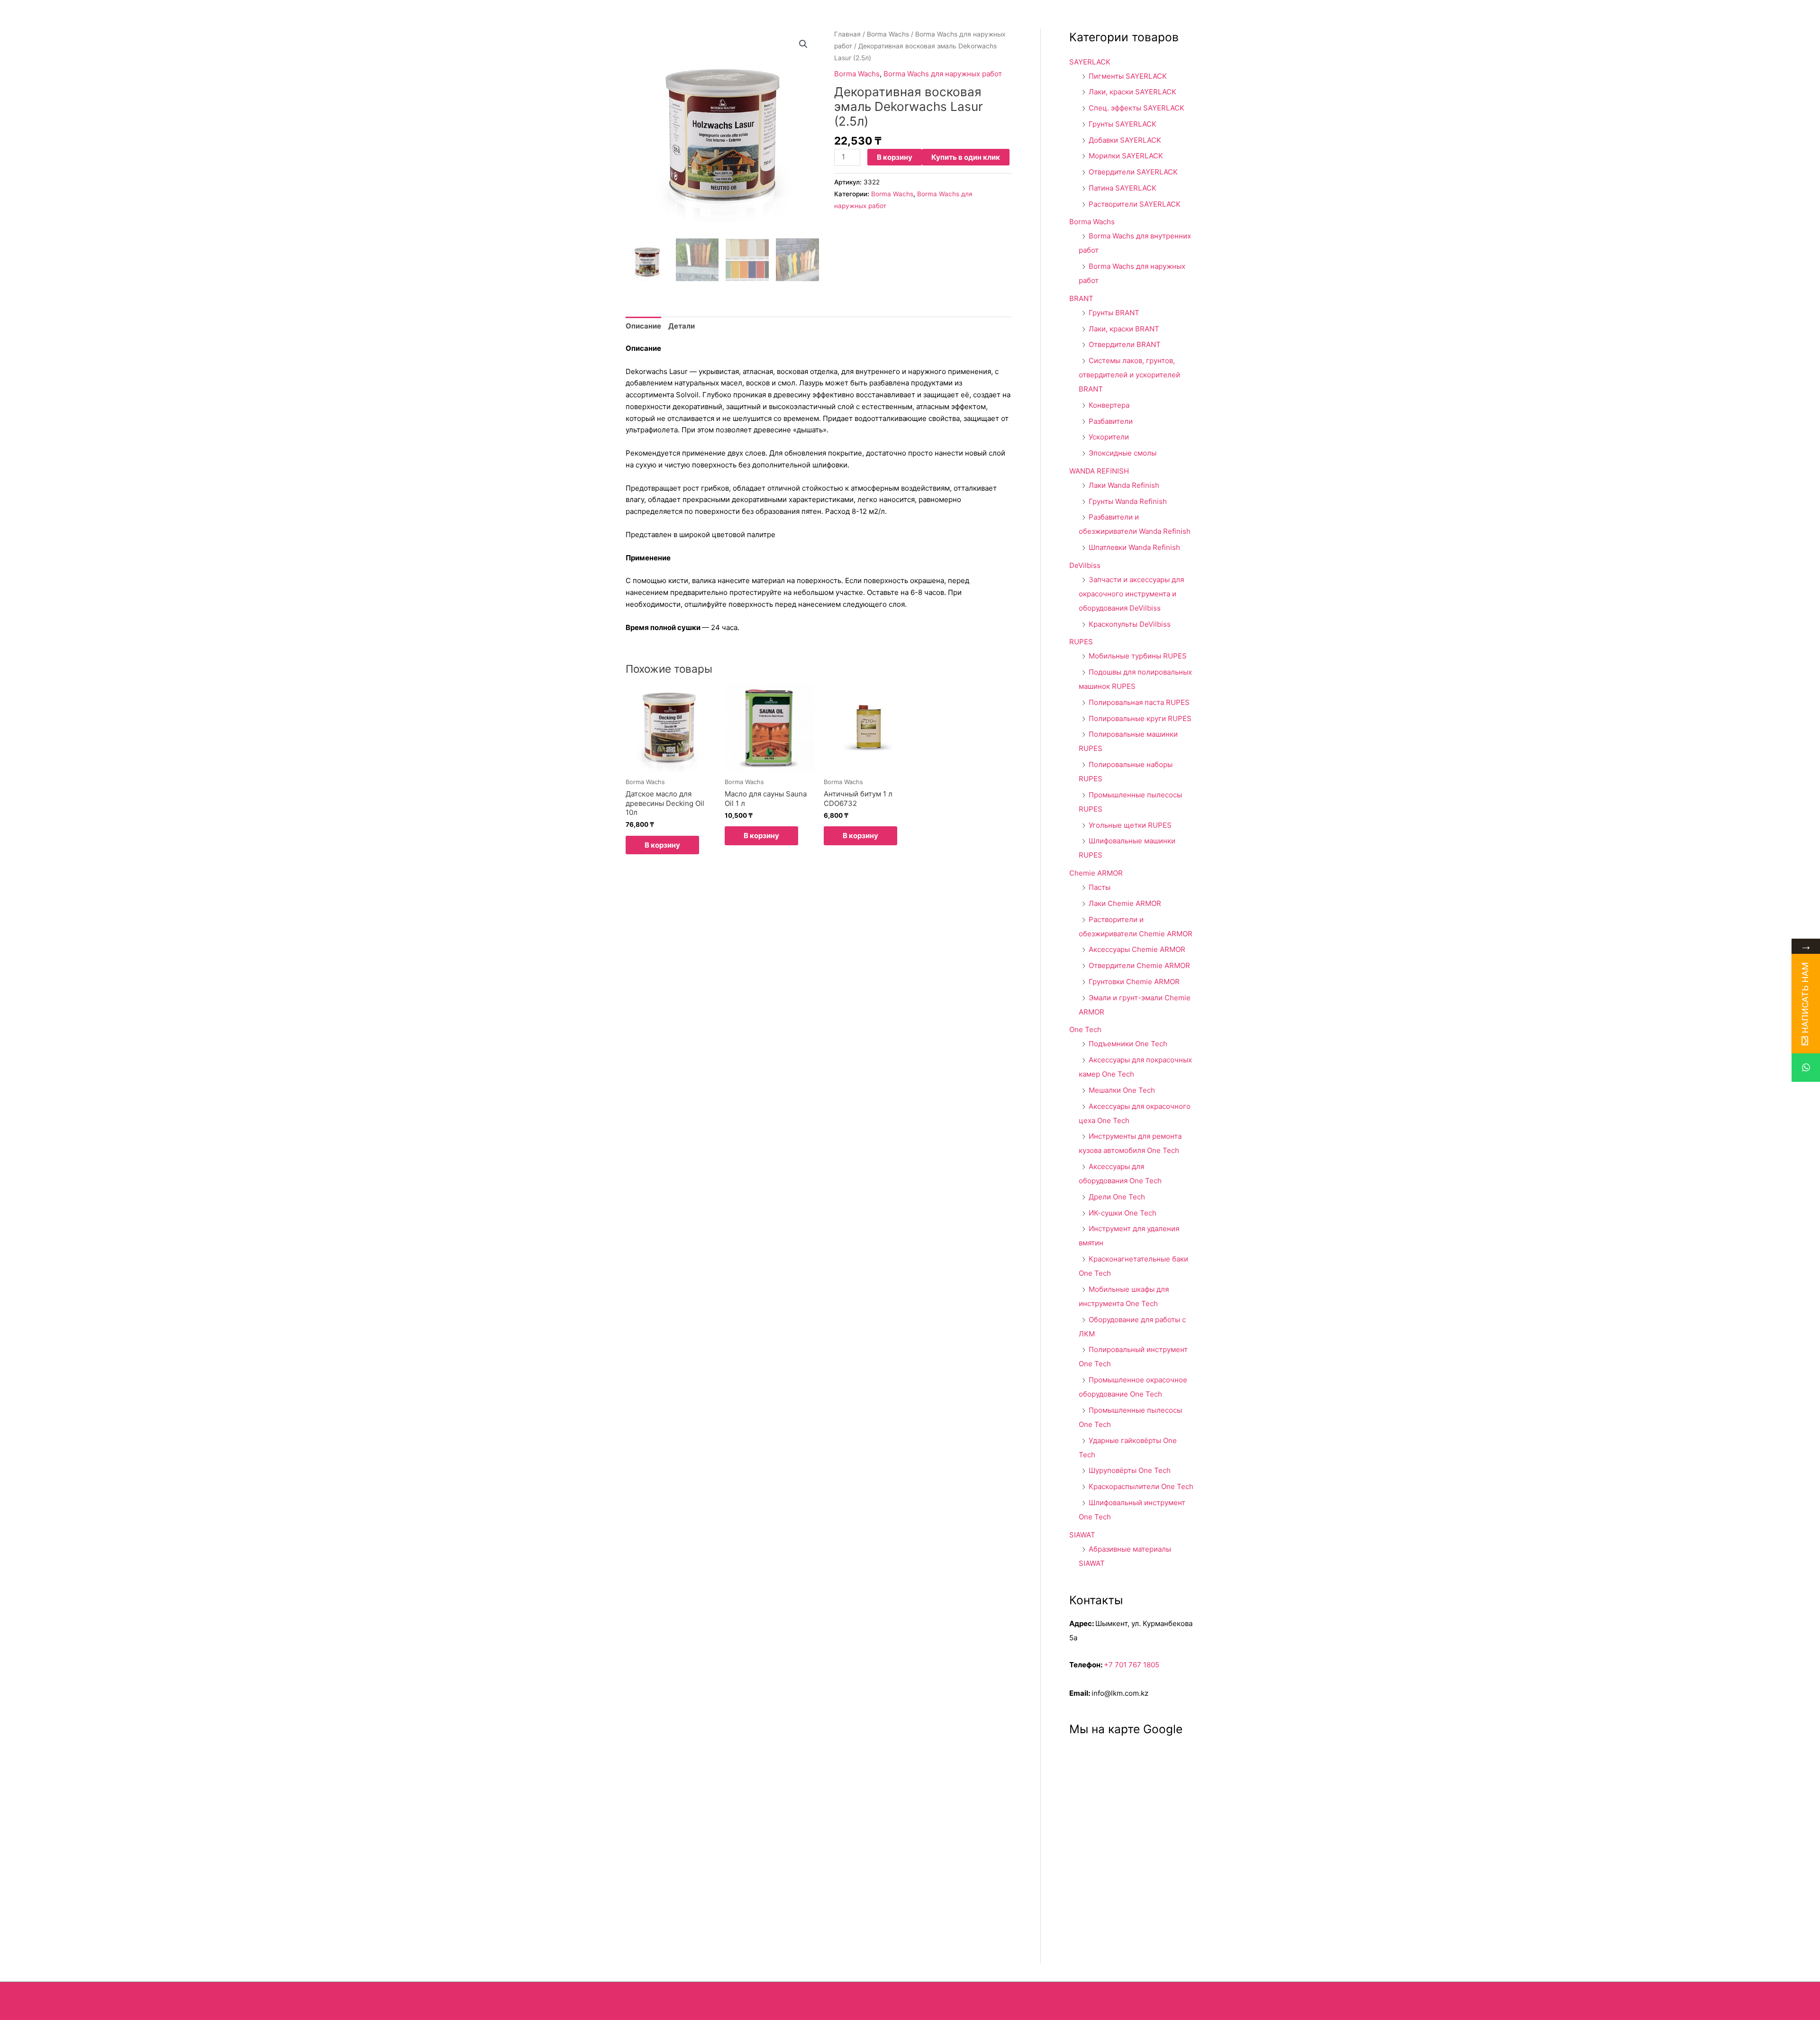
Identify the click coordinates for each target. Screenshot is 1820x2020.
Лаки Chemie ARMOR (1125, 903)
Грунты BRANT (1114, 313)
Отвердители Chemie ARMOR (1139, 965)
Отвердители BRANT (1125, 344)
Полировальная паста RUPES (1139, 702)
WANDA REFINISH (1099, 471)
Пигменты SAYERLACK (1128, 76)
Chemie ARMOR (1096, 873)
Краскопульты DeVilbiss (1130, 624)
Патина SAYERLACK (1123, 188)
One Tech (1085, 1029)
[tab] (643, 326)
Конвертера (1109, 405)
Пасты (1100, 887)
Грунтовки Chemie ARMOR (1134, 982)
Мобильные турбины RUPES (1138, 656)
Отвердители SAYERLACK (1133, 172)
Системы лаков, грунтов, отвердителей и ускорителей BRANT (1129, 375)
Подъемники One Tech (1128, 1044)
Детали (682, 326)
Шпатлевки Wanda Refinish (1134, 547)
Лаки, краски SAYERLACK (1133, 92)
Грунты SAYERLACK (1123, 124)
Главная (847, 34)
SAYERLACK (1090, 62)
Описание (643, 326)
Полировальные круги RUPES (1140, 718)
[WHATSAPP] (1806, 1068)
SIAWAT (1082, 1535)
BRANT (1081, 298)
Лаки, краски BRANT (1124, 329)
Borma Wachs (888, 34)
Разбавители (1111, 421)
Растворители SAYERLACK (1135, 204)
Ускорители (1109, 437)
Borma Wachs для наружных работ (943, 74)
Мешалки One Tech (1122, 1090)
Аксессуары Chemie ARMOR (1137, 949)
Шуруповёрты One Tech (1130, 1470)
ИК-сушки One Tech (1123, 1213)
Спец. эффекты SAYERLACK (1137, 108)
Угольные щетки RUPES (1130, 825)
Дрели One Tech (1117, 1197)
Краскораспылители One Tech (1141, 1486)
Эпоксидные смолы (1123, 453)
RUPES (1081, 642)
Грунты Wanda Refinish (1128, 501)
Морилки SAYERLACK (1126, 156)
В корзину (895, 157)
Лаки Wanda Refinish (1124, 485)
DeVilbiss (1085, 565)
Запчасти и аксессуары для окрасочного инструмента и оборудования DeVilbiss (1131, 594)
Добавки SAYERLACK (1125, 140)
